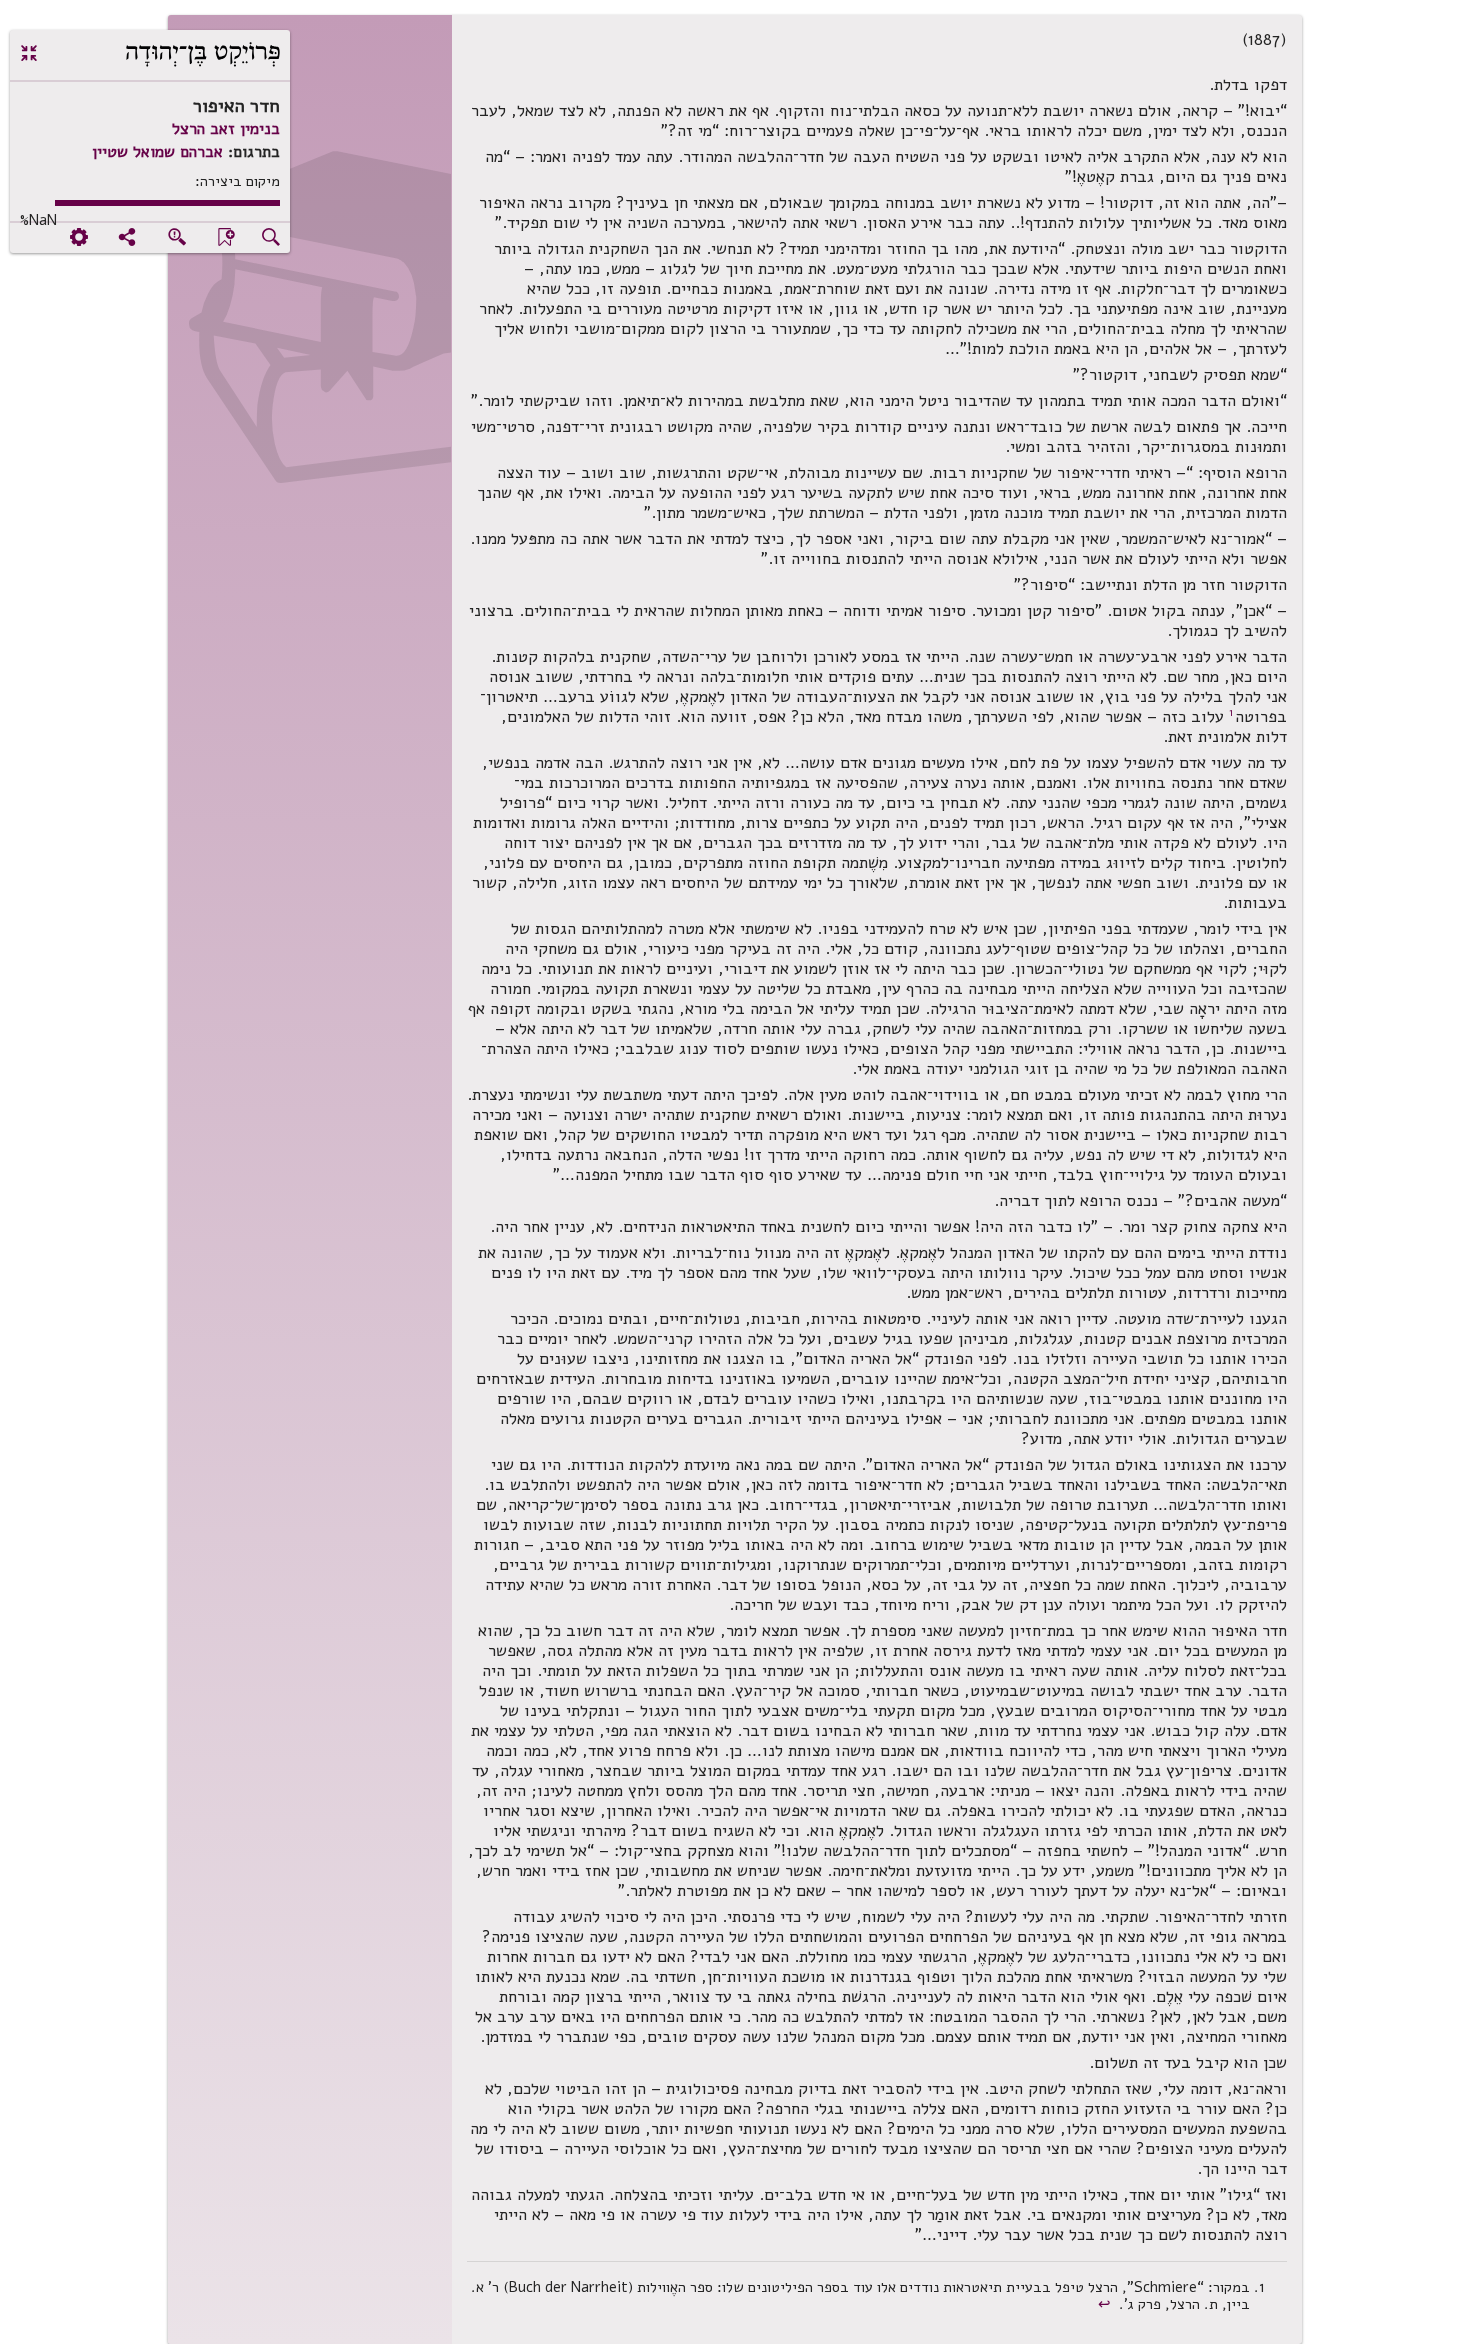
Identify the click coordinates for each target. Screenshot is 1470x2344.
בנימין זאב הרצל (226, 129)
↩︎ (1106, 2304)
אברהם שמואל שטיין (157, 152)
